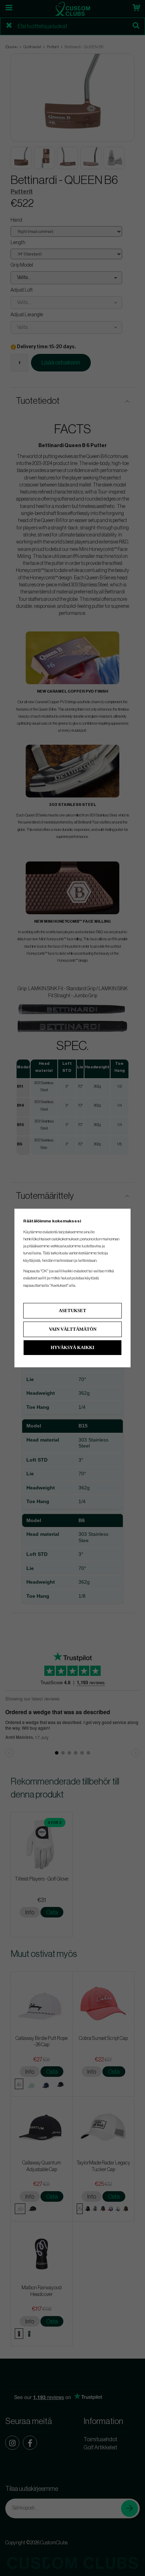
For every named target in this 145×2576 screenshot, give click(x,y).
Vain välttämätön (73, 1329)
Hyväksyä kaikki (72, 1347)
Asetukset (72, 1311)
